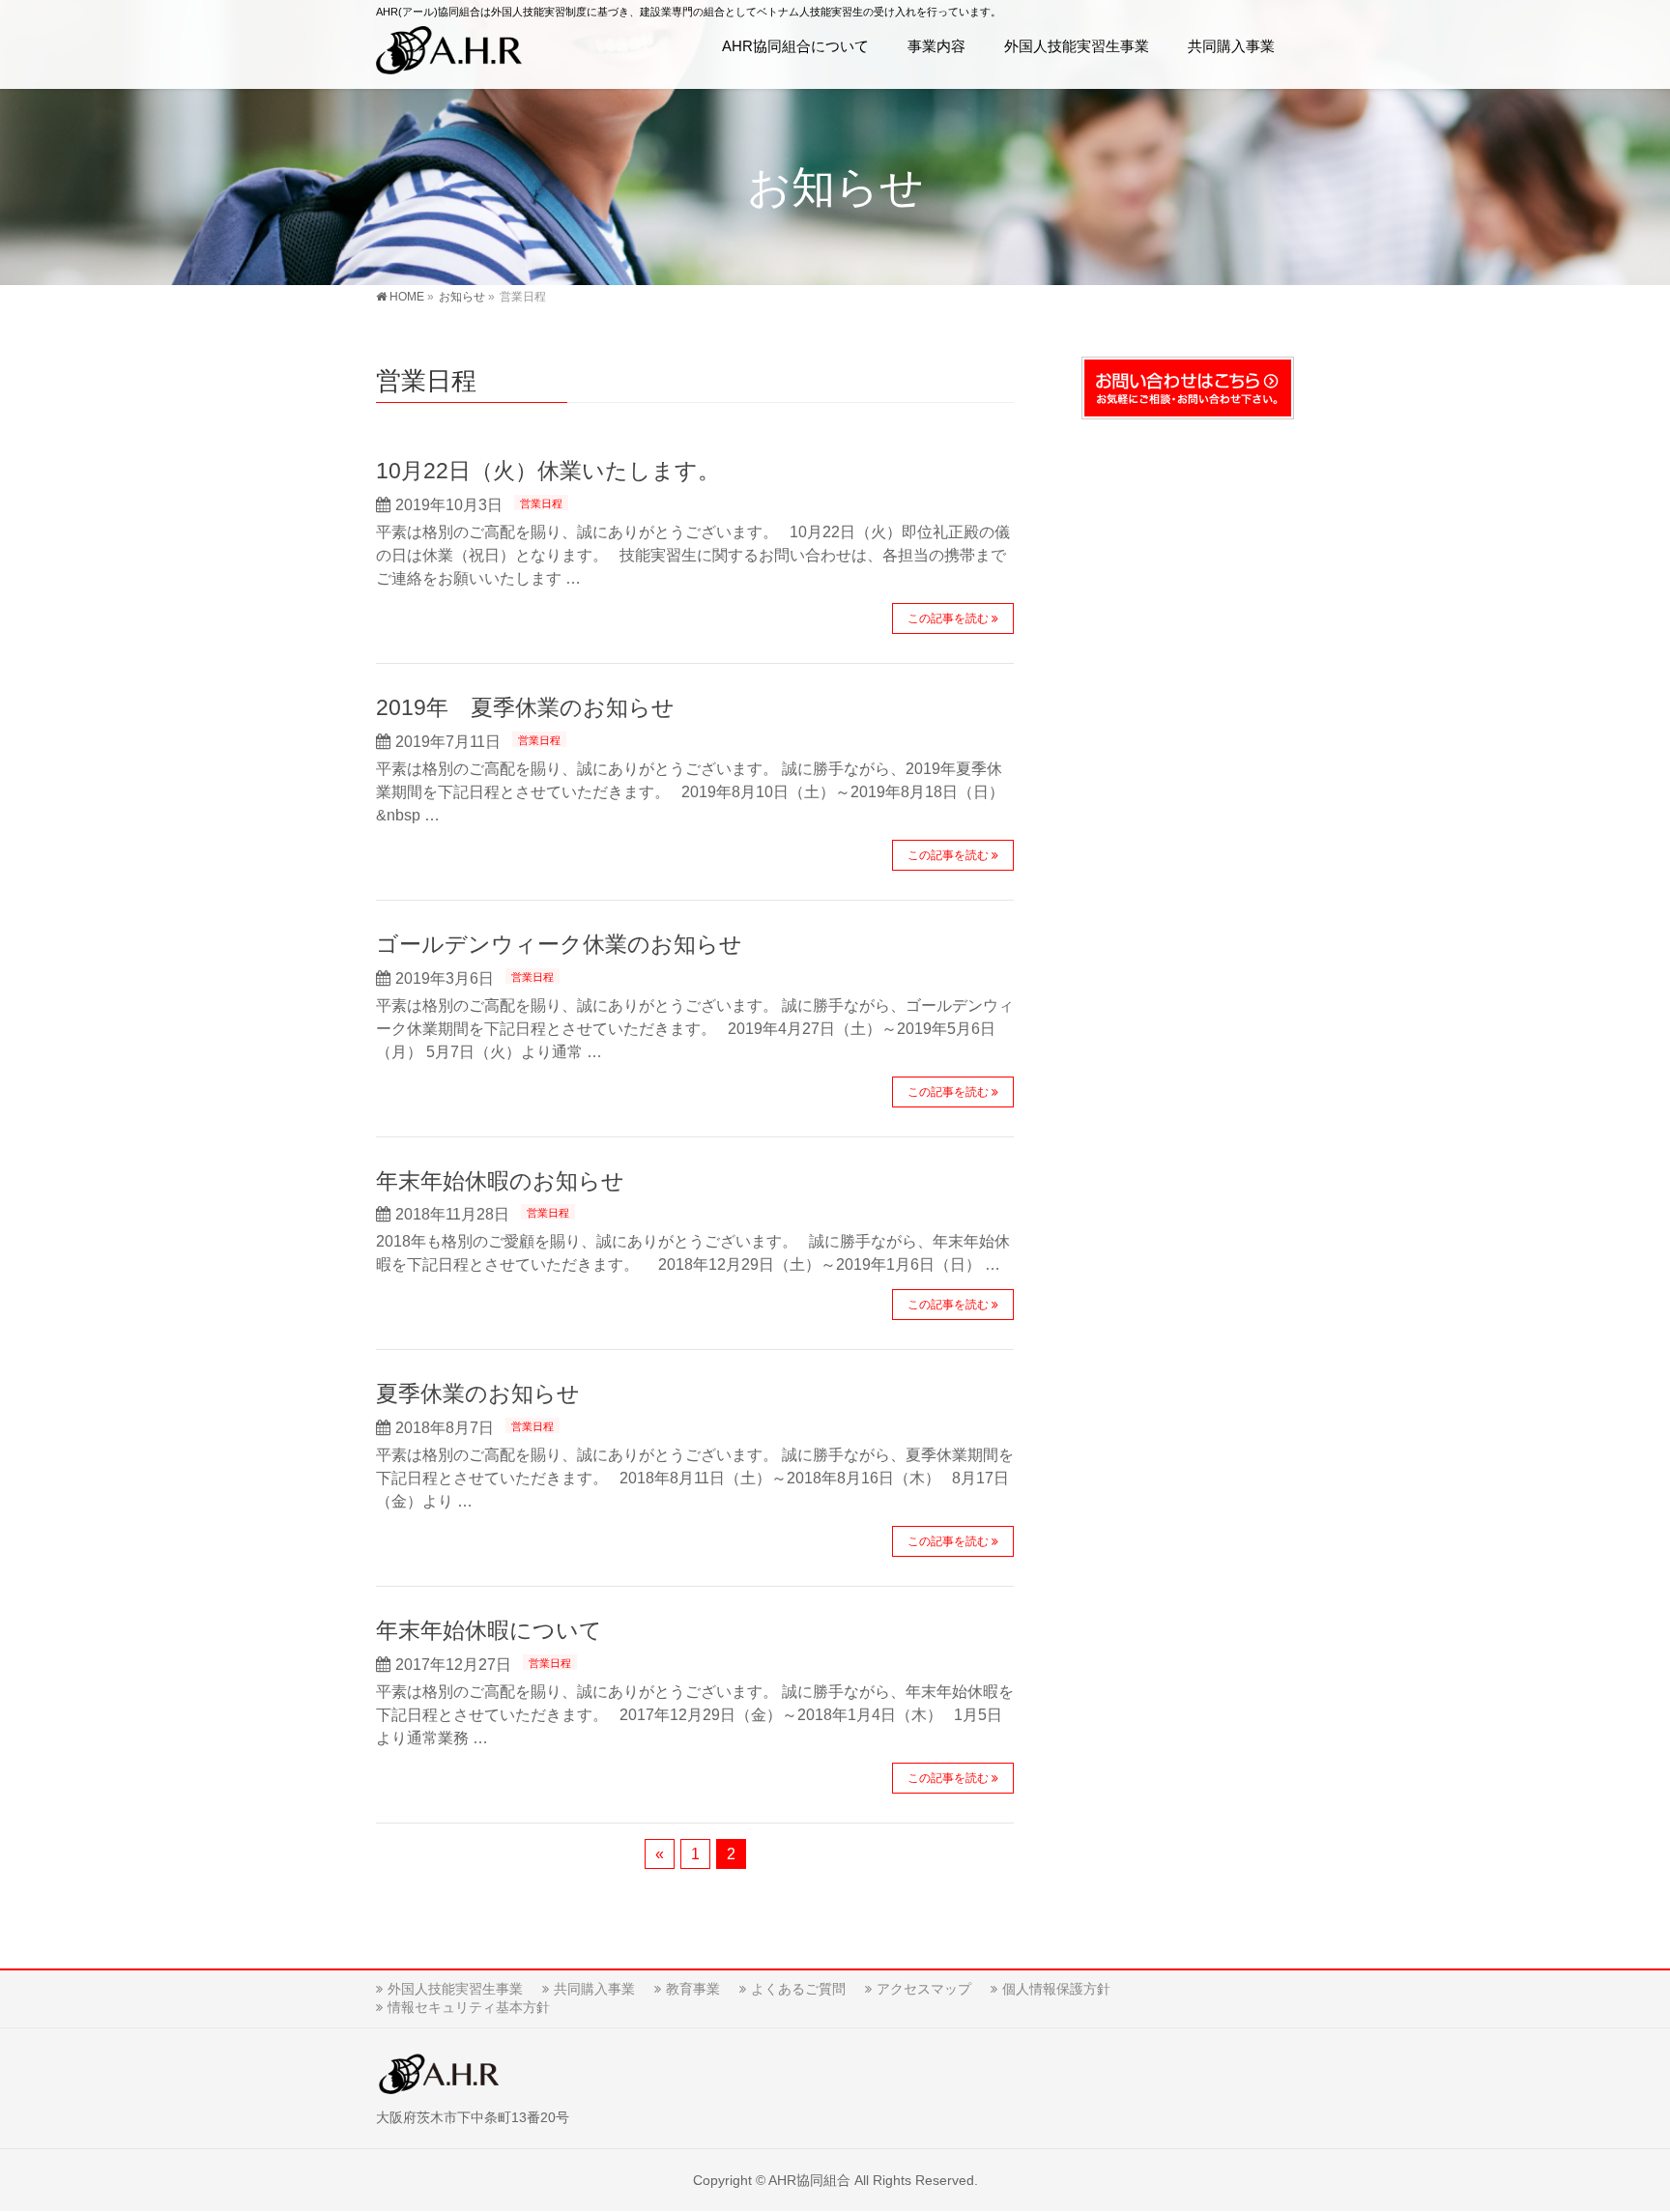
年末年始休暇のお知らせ (500, 1181)
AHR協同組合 (809, 2180)
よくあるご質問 (798, 1989)
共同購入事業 (594, 1989)
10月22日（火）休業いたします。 (548, 471)
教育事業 (693, 1989)
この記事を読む (948, 618)
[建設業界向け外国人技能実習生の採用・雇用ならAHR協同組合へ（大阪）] (449, 54)
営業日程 (541, 503)
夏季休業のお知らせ (478, 1393)
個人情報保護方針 (1056, 1989)
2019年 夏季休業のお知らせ (525, 707)
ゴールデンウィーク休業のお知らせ (559, 944)
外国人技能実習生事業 (455, 1989)
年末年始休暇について (489, 1630)
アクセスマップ (924, 1989)
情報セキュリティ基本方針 (469, 2007)
